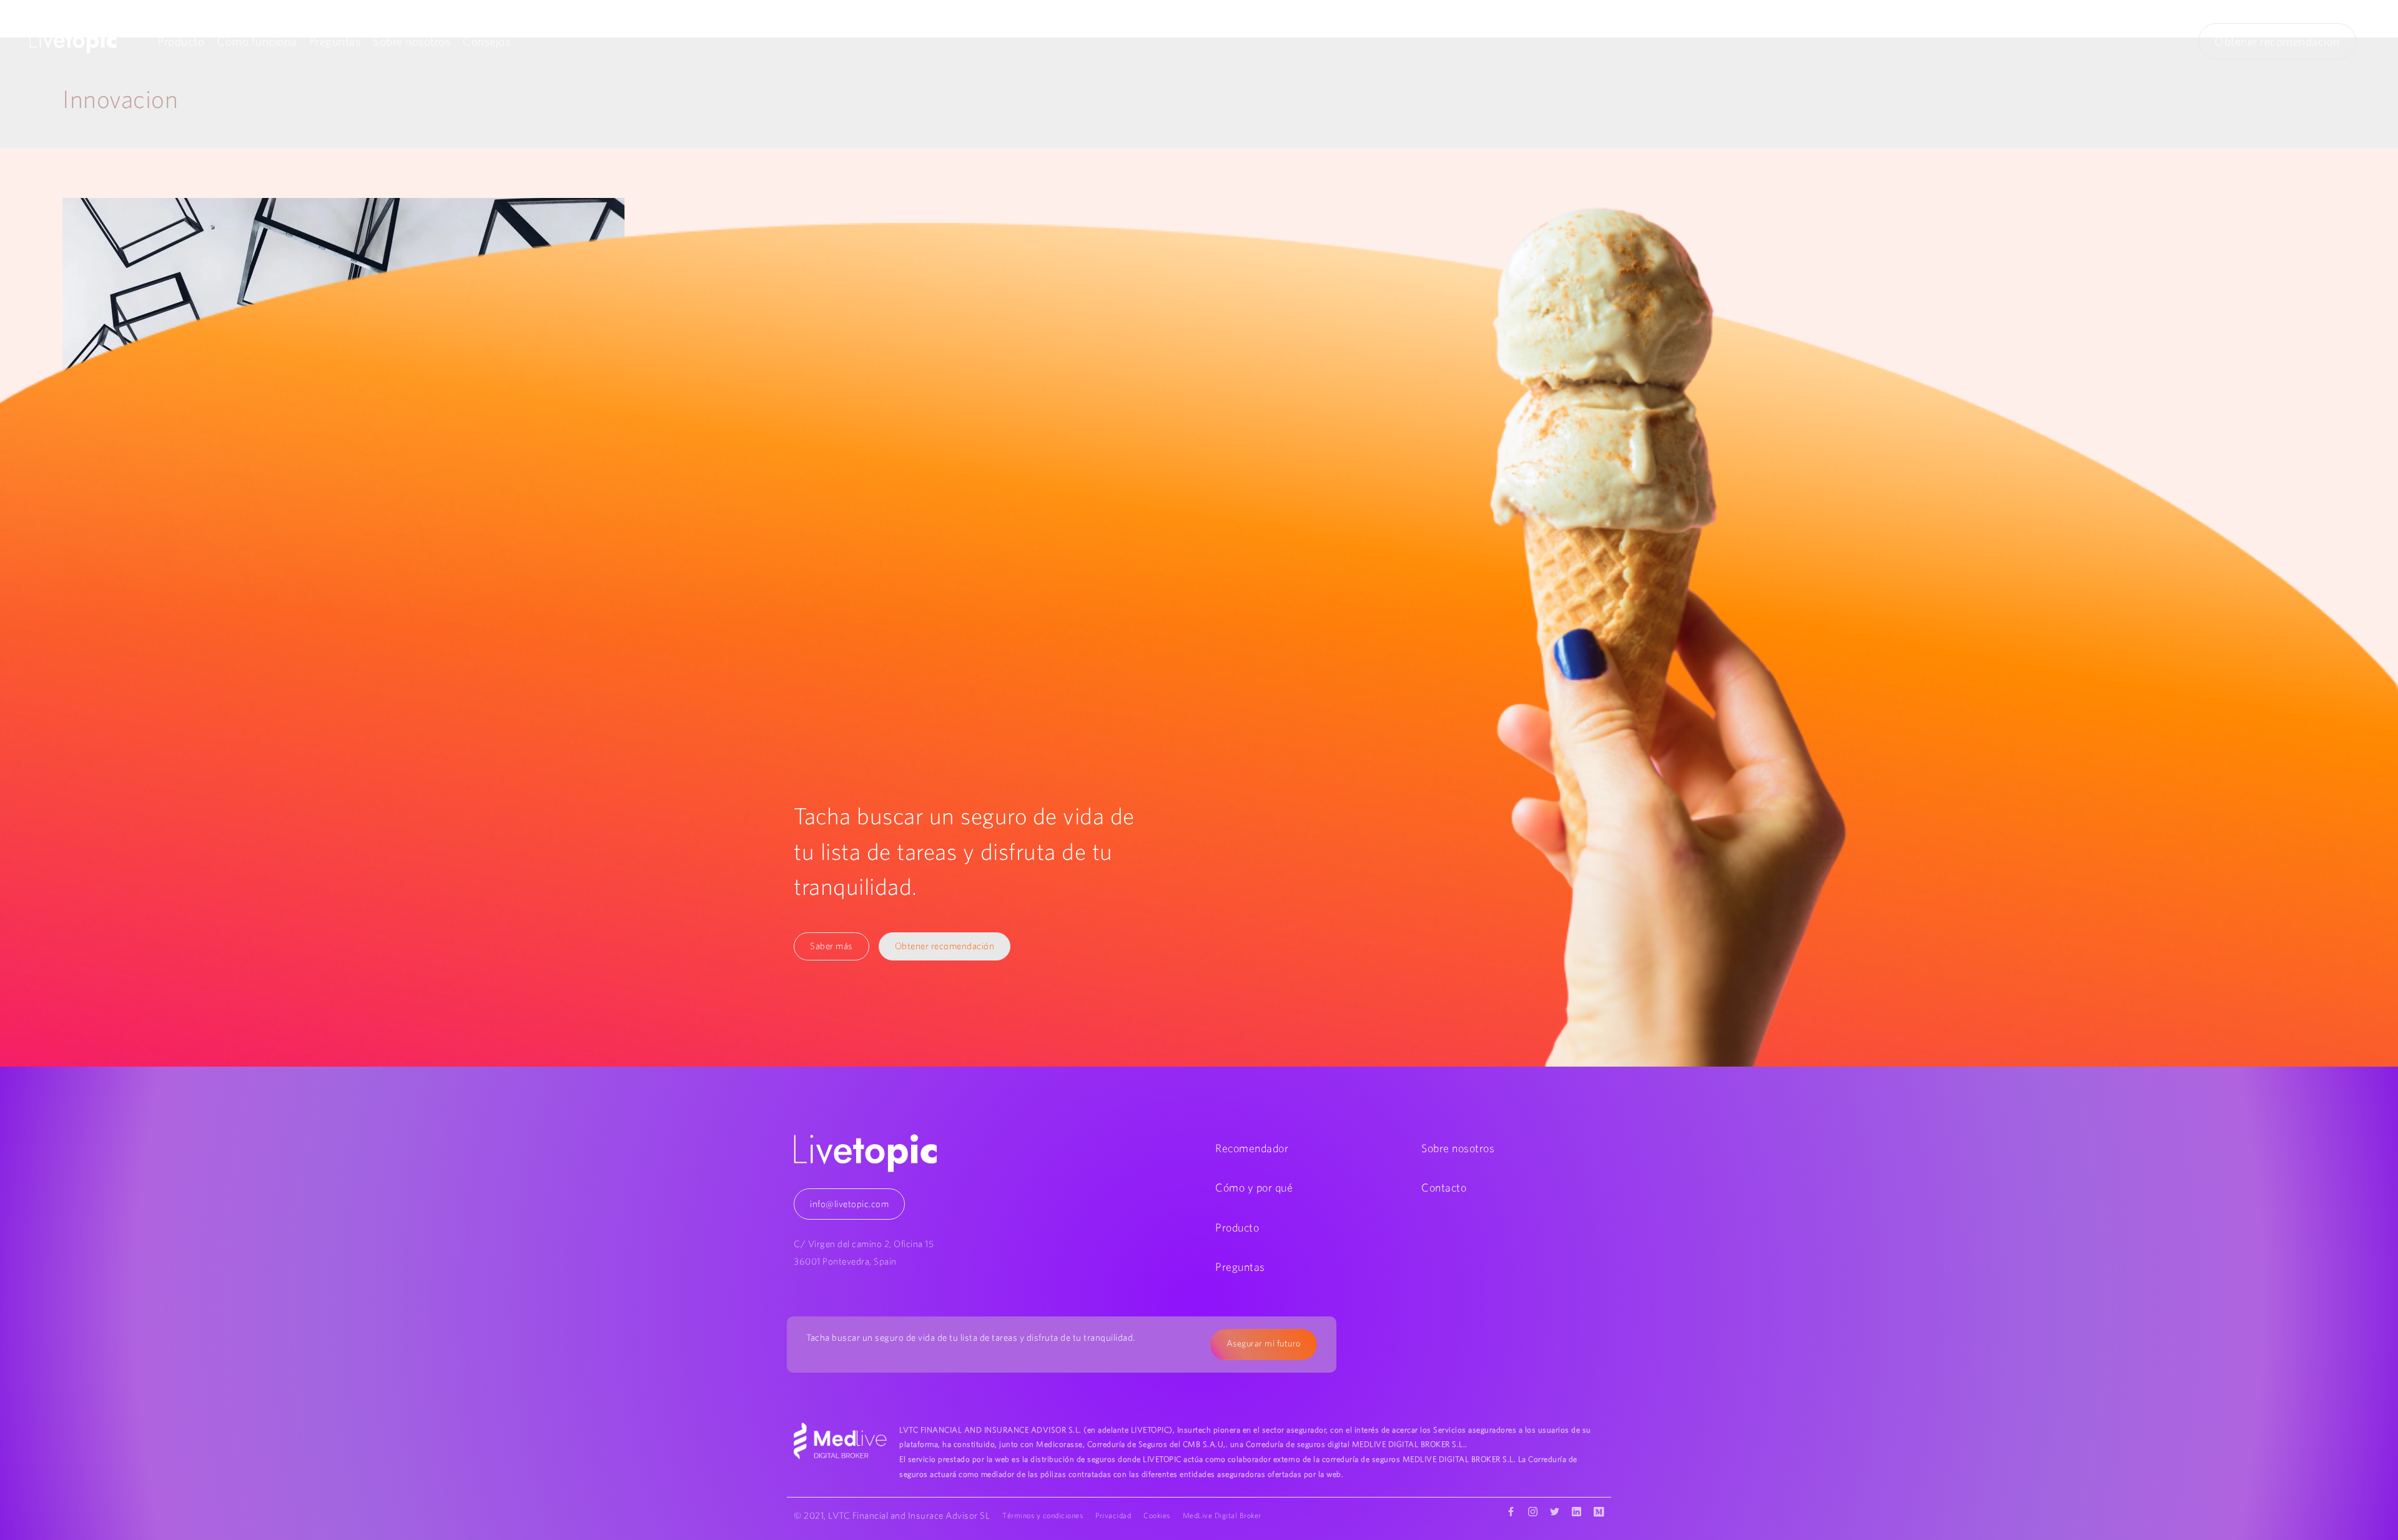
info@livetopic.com (849, 1204)
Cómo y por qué (1254, 1187)
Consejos (486, 41)
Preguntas (335, 41)
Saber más (831, 946)
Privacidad (1113, 1515)
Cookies (1157, 1515)
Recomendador (1252, 1148)
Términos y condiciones (1043, 1515)
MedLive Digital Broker (1222, 1515)
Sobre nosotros (412, 41)
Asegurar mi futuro (1264, 1343)
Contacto (1444, 1187)
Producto (181, 41)
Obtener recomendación (2277, 41)
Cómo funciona (257, 41)
